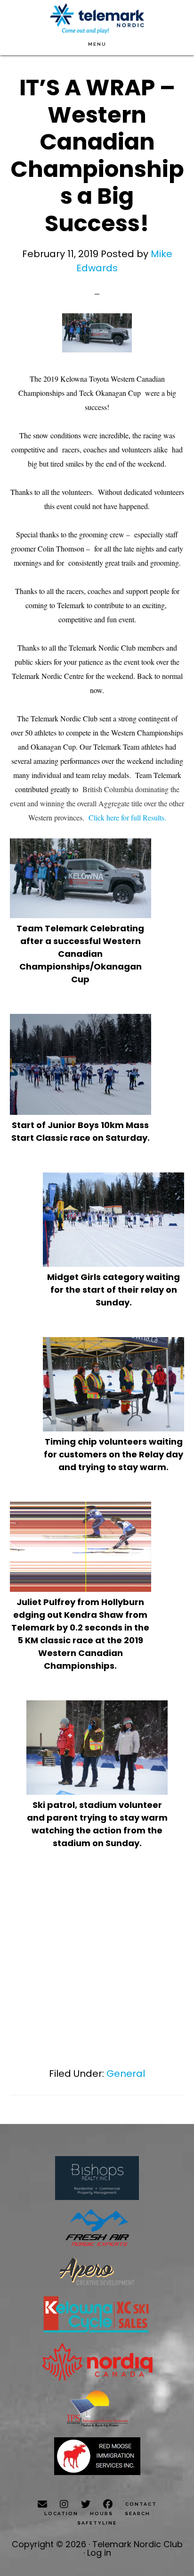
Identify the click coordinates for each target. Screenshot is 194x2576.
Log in (99, 2553)
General (126, 2074)
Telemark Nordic (97, 19)
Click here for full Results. (127, 817)
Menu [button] (97, 44)
